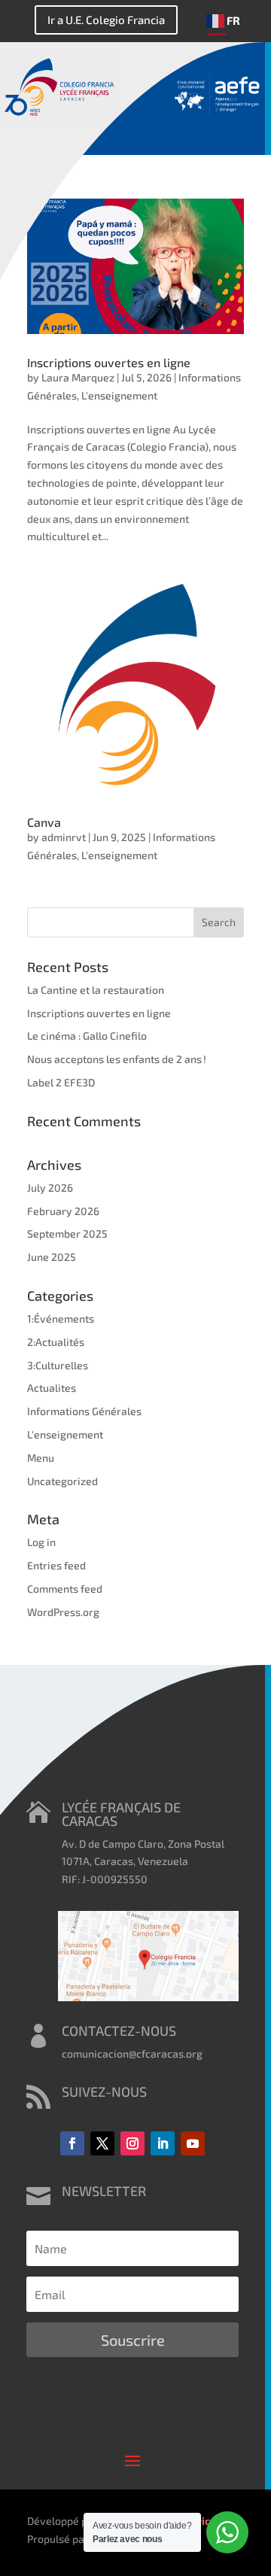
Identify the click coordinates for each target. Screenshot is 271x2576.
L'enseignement (119, 395)
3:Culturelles (58, 1365)
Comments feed (65, 1589)
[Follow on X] (102, 2143)
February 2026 (63, 1211)
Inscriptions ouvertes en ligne (109, 362)
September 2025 (67, 1233)
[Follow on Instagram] (132, 2143)
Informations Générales (84, 1411)
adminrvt (64, 837)
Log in (41, 1542)
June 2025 (52, 1257)
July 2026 (50, 1188)
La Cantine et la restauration (96, 990)
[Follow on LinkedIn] (163, 2143)
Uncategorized (62, 1481)
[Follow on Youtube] (193, 2143)
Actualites (52, 1388)
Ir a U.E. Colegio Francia (106, 20)
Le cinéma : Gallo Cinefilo (87, 1036)
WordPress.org (63, 1612)
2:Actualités (56, 1342)
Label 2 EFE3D (61, 1082)
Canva (44, 822)
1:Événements (61, 1318)
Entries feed (56, 1565)
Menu (41, 1458)
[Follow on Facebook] (72, 2143)
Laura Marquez (78, 377)
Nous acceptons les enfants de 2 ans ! (117, 1059)
